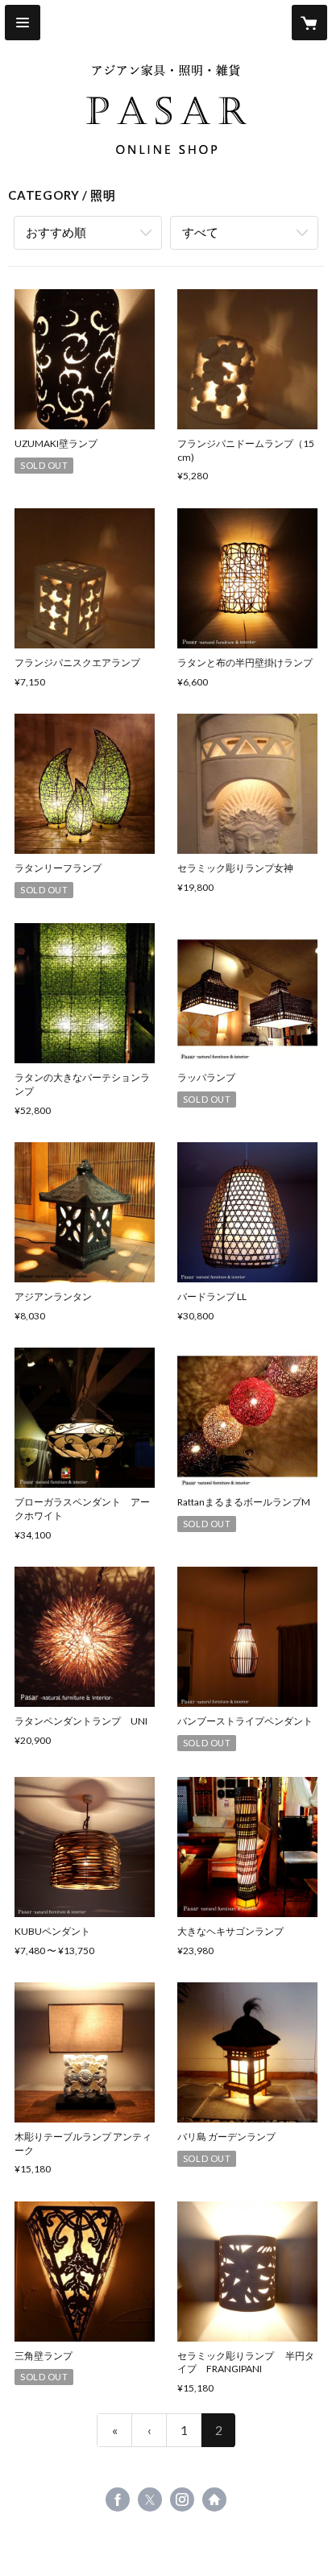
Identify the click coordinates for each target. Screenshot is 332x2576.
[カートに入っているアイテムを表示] (309, 23)
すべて (200, 232)
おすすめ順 (56, 232)
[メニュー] (23, 23)
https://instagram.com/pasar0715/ (182, 2499)
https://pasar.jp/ (214, 2499)
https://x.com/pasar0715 (150, 2499)
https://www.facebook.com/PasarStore (118, 2499)
